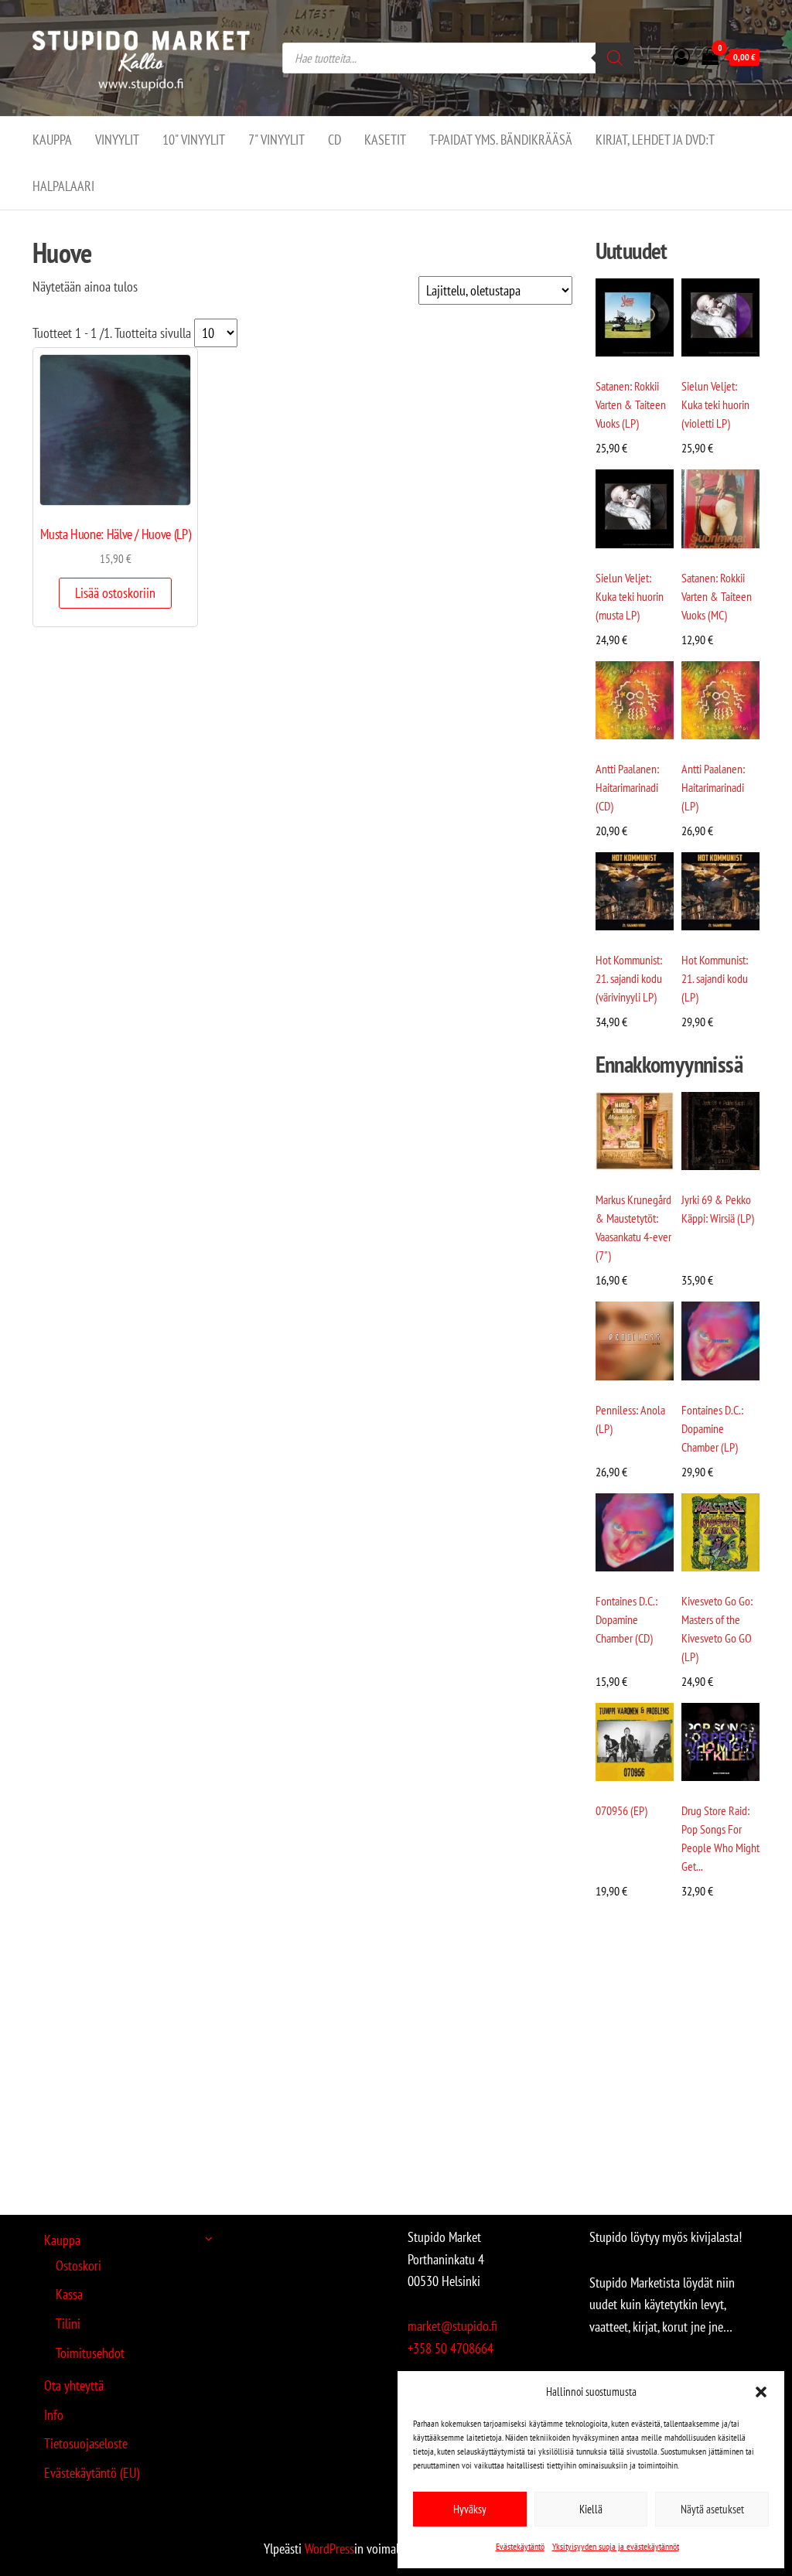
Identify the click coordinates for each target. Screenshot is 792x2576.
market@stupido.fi (452, 2326)
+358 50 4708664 (451, 2348)
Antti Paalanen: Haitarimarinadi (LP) (713, 787)
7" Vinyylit (277, 140)
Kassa (69, 2294)
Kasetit (385, 140)
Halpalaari (63, 186)
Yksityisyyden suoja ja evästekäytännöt (616, 2546)
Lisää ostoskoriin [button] (115, 593)
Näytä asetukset (712, 2509)
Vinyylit (117, 140)
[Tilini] (681, 56)
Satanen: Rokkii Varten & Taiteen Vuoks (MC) (717, 596)
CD (335, 140)
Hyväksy (470, 2509)
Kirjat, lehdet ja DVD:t (655, 140)
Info (54, 2415)
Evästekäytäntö (520, 2546)
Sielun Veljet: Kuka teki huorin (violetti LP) (715, 404)
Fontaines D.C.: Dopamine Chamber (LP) (712, 1428)
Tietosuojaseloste (86, 2443)
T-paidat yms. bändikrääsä (501, 140)
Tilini (68, 2324)
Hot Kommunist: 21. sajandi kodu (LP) (715, 978)
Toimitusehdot (90, 2353)
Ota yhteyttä (74, 2385)
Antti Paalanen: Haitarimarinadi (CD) (627, 787)
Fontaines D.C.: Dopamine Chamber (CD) (626, 1619)
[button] (761, 2392)
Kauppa (52, 140)
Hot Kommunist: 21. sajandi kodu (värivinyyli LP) (629, 978)
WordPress (329, 2549)
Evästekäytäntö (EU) (92, 2473)
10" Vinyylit (194, 140)
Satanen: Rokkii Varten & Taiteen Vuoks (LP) (631, 404)
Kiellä (591, 2509)
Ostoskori (79, 2266)
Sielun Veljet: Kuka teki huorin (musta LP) (630, 596)
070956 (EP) (621, 1810)
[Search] (615, 58)
